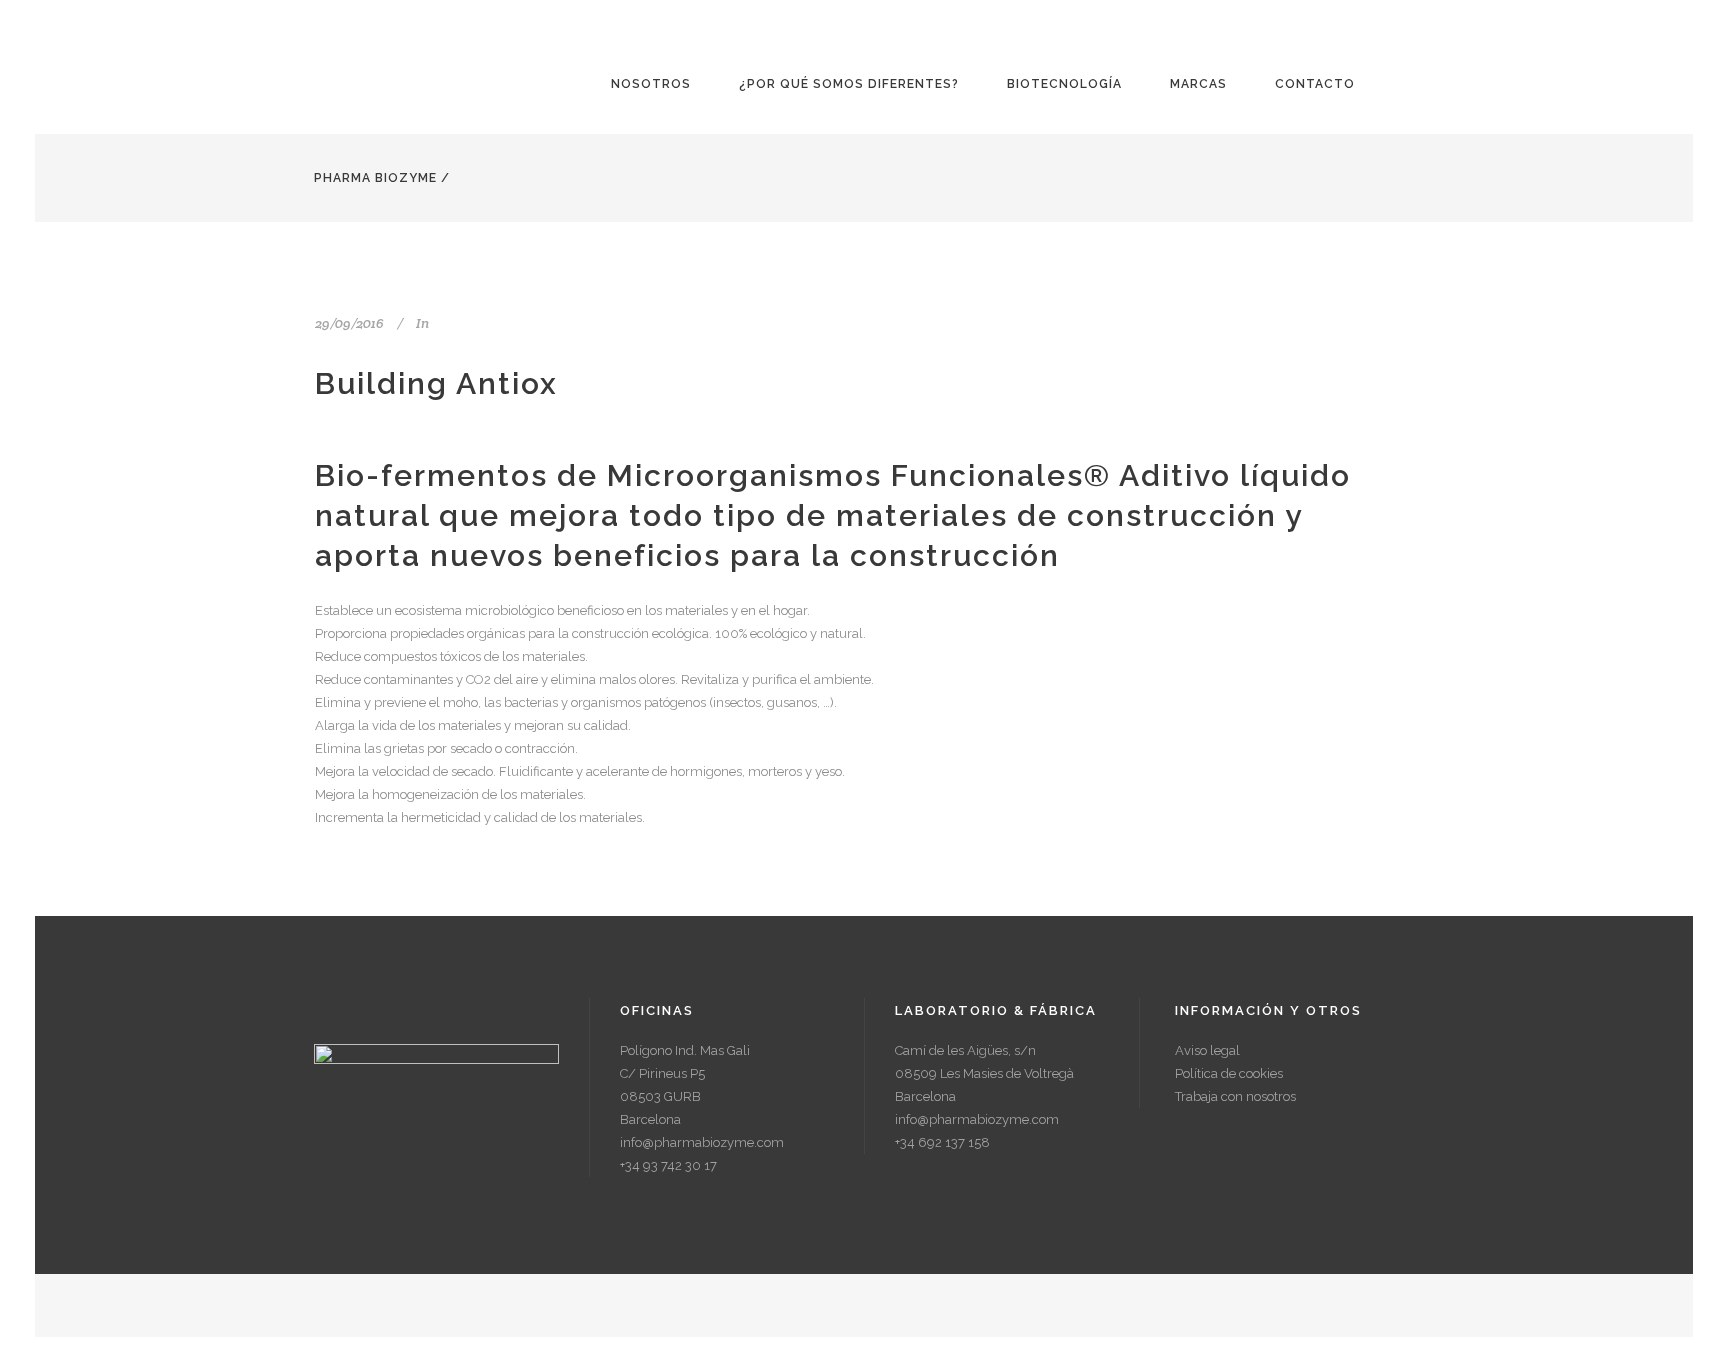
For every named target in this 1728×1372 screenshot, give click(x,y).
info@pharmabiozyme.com (702, 1142)
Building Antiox (436, 383)
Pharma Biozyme (375, 178)
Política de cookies (1229, 1073)
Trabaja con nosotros (1235, 1096)
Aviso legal (1207, 1050)
